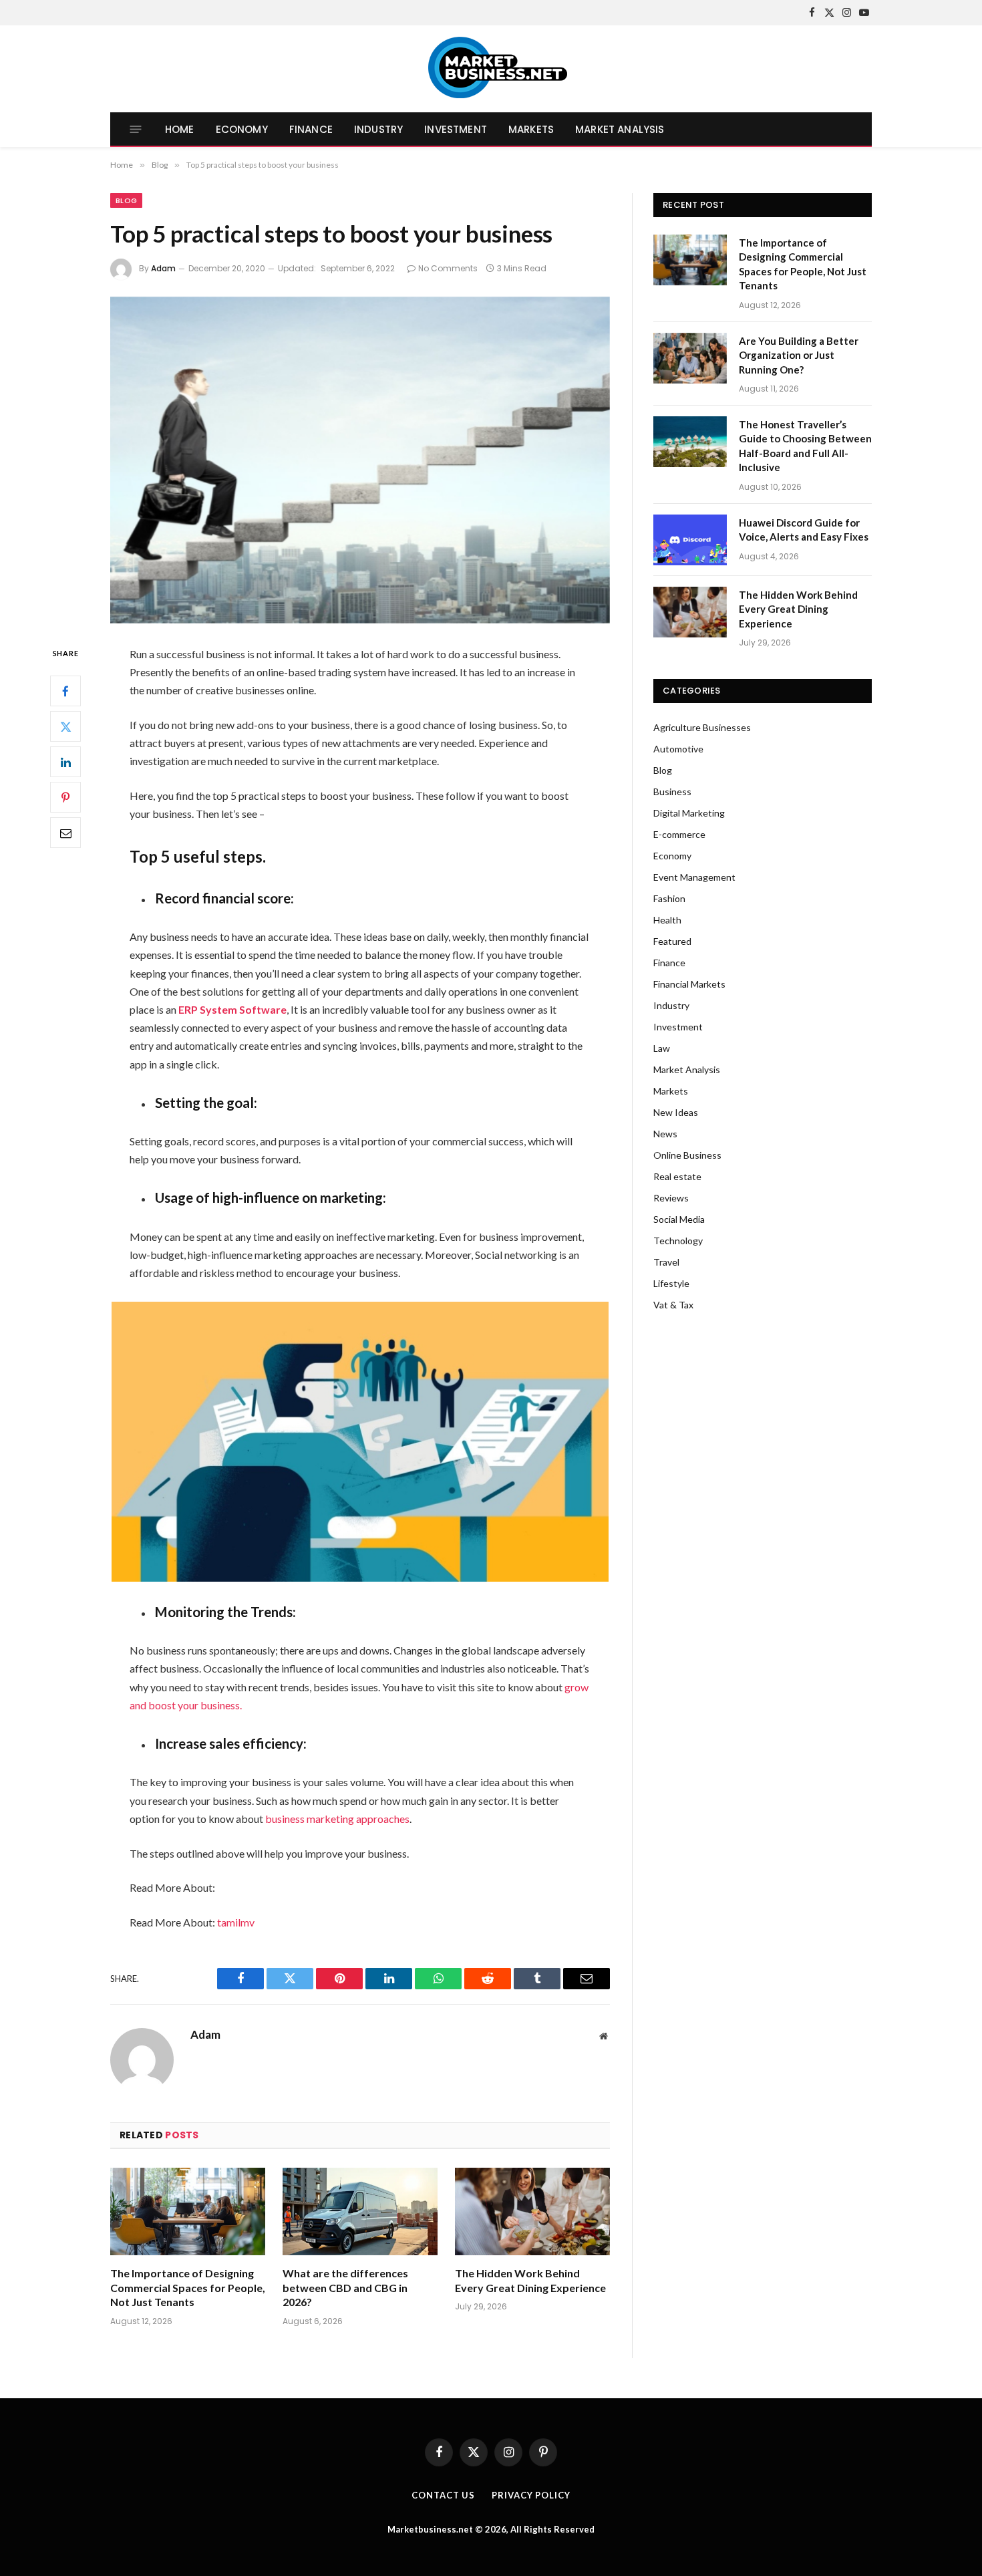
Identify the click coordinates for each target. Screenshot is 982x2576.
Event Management (694, 877)
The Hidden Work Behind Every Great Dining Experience (530, 2280)
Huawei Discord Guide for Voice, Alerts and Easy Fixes (804, 530)
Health (667, 920)
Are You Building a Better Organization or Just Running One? (799, 355)
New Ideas (676, 1112)
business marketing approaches (337, 1819)
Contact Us (443, 2495)
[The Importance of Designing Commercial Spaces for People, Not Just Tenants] (188, 2211)
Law (662, 1048)
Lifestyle (671, 1283)
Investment (456, 129)
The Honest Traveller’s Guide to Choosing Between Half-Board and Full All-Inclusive (805, 446)
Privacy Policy (531, 2495)
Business (672, 792)
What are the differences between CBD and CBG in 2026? (345, 2288)
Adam (163, 268)
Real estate (677, 1176)
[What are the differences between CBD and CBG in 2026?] (360, 2211)
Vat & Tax (673, 1305)
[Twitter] (65, 726)
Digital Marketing (689, 813)
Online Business (687, 1155)
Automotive (678, 749)
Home (180, 129)
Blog (126, 200)
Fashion (669, 898)
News (665, 1134)
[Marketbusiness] (491, 69)
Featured (672, 941)
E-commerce (679, 834)
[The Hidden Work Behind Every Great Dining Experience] (532, 2211)
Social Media (679, 1219)
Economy (242, 129)
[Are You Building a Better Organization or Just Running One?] (690, 358)
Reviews (671, 1198)
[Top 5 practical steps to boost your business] (360, 460)
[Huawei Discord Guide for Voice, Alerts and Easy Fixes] (690, 540)
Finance (311, 129)
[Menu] (136, 129)
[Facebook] (65, 691)
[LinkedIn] (65, 762)
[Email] (65, 833)
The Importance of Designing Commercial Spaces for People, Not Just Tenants (188, 2288)
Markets (531, 129)
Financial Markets (689, 984)
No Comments (448, 268)
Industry (378, 129)
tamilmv (236, 1922)
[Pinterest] (65, 797)
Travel (666, 1262)
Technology (678, 1241)
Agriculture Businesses (702, 727)
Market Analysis (620, 129)
